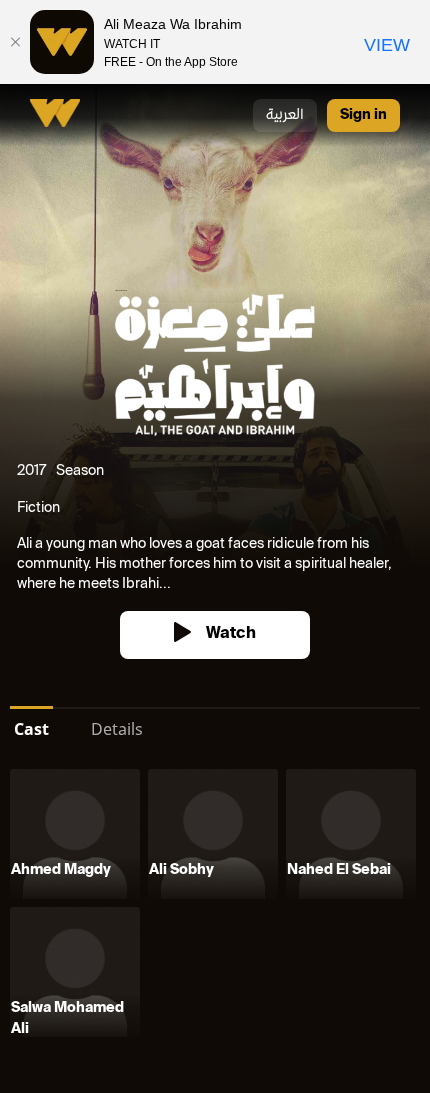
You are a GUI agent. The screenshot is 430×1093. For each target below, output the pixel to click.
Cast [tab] (31, 729)
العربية (285, 115)
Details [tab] (117, 729)
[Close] (15, 42)
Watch (231, 634)
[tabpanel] (215, 907)
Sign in (363, 115)
